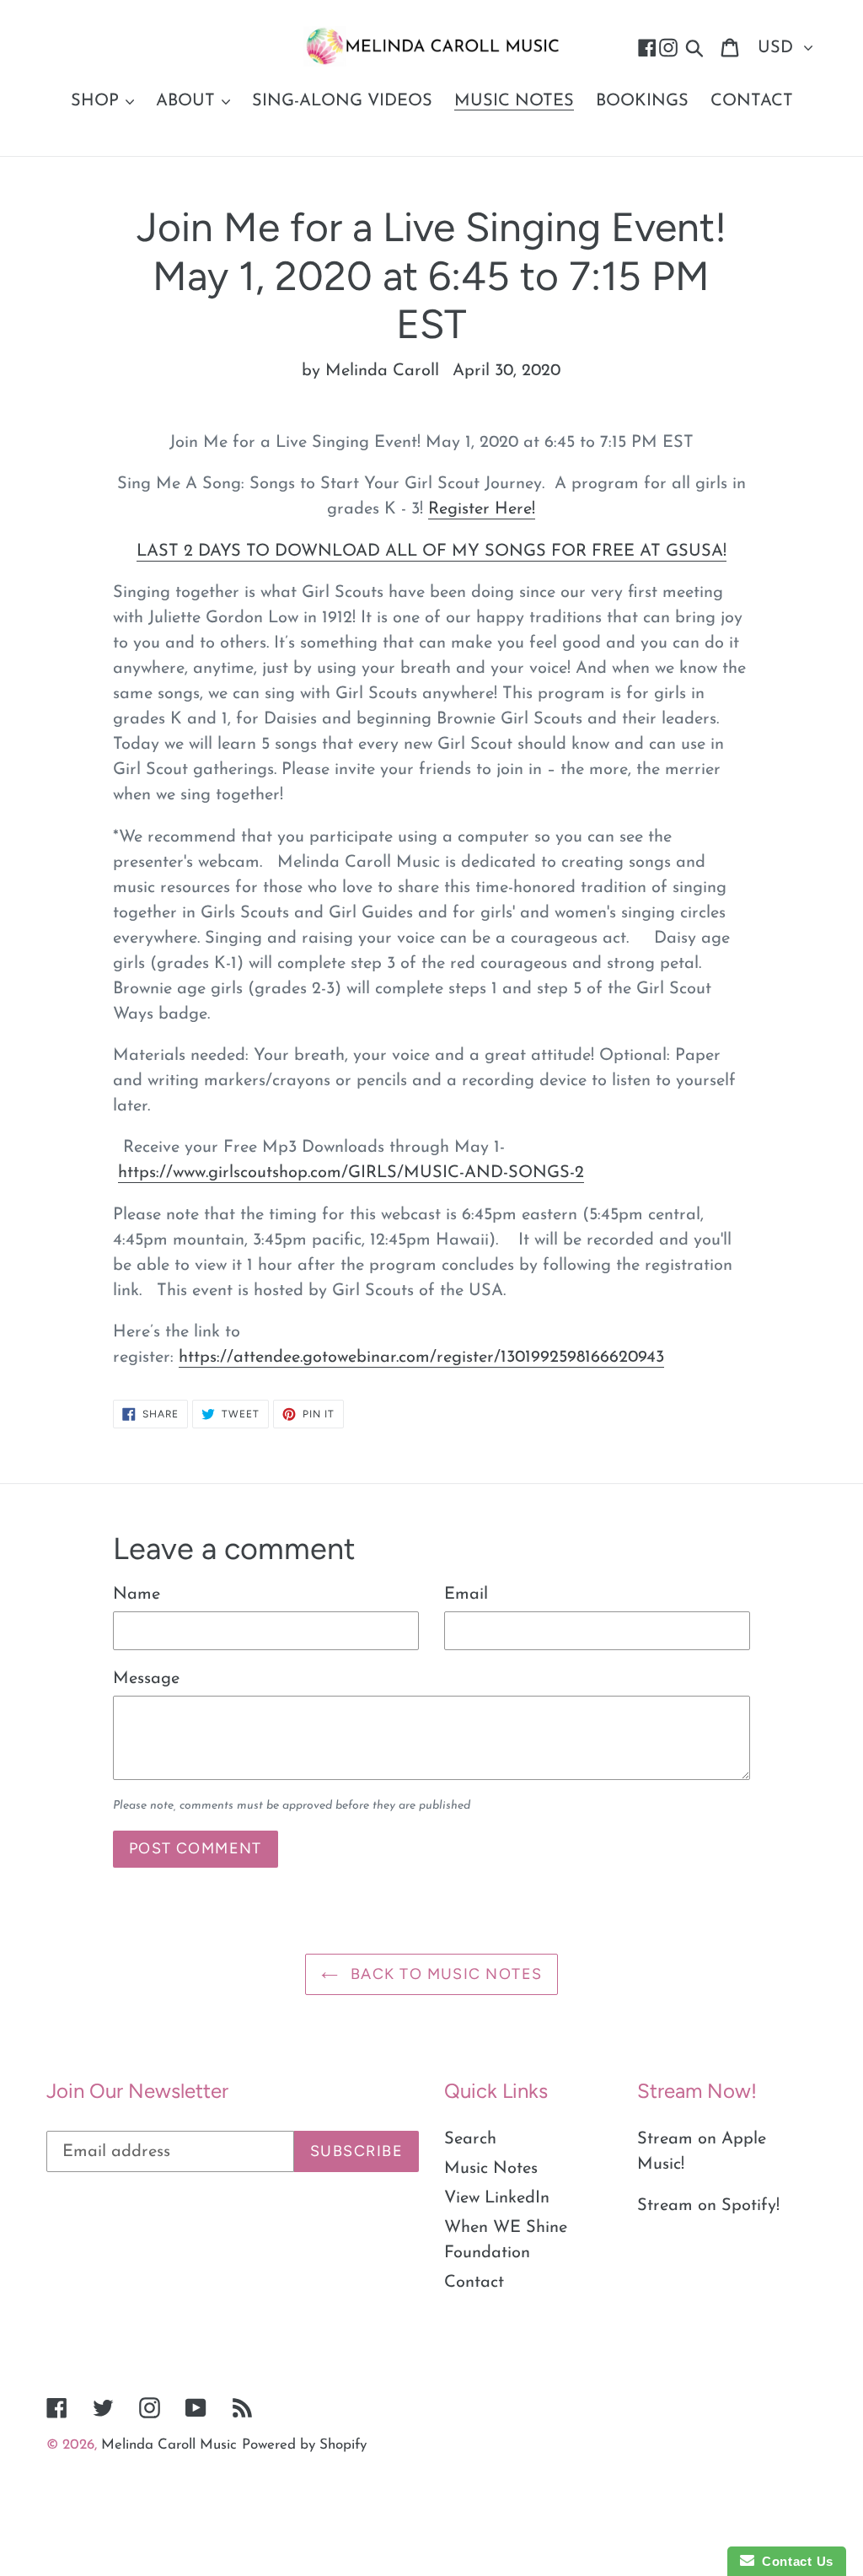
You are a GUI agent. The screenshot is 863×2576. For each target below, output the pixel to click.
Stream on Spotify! (708, 2206)
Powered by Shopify (304, 2445)
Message (146, 1679)
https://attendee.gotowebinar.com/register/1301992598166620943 (421, 1358)
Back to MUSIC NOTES (445, 1974)
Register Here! (482, 509)
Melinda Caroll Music (169, 2445)
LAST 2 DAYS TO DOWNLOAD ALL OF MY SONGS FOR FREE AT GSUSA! (431, 551)
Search (470, 2139)
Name (137, 1595)
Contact (474, 2283)
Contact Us (794, 2561)
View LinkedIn (497, 2198)
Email (466, 1595)
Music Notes (491, 2169)
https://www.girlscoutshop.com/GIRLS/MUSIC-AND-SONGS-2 (351, 1173)
